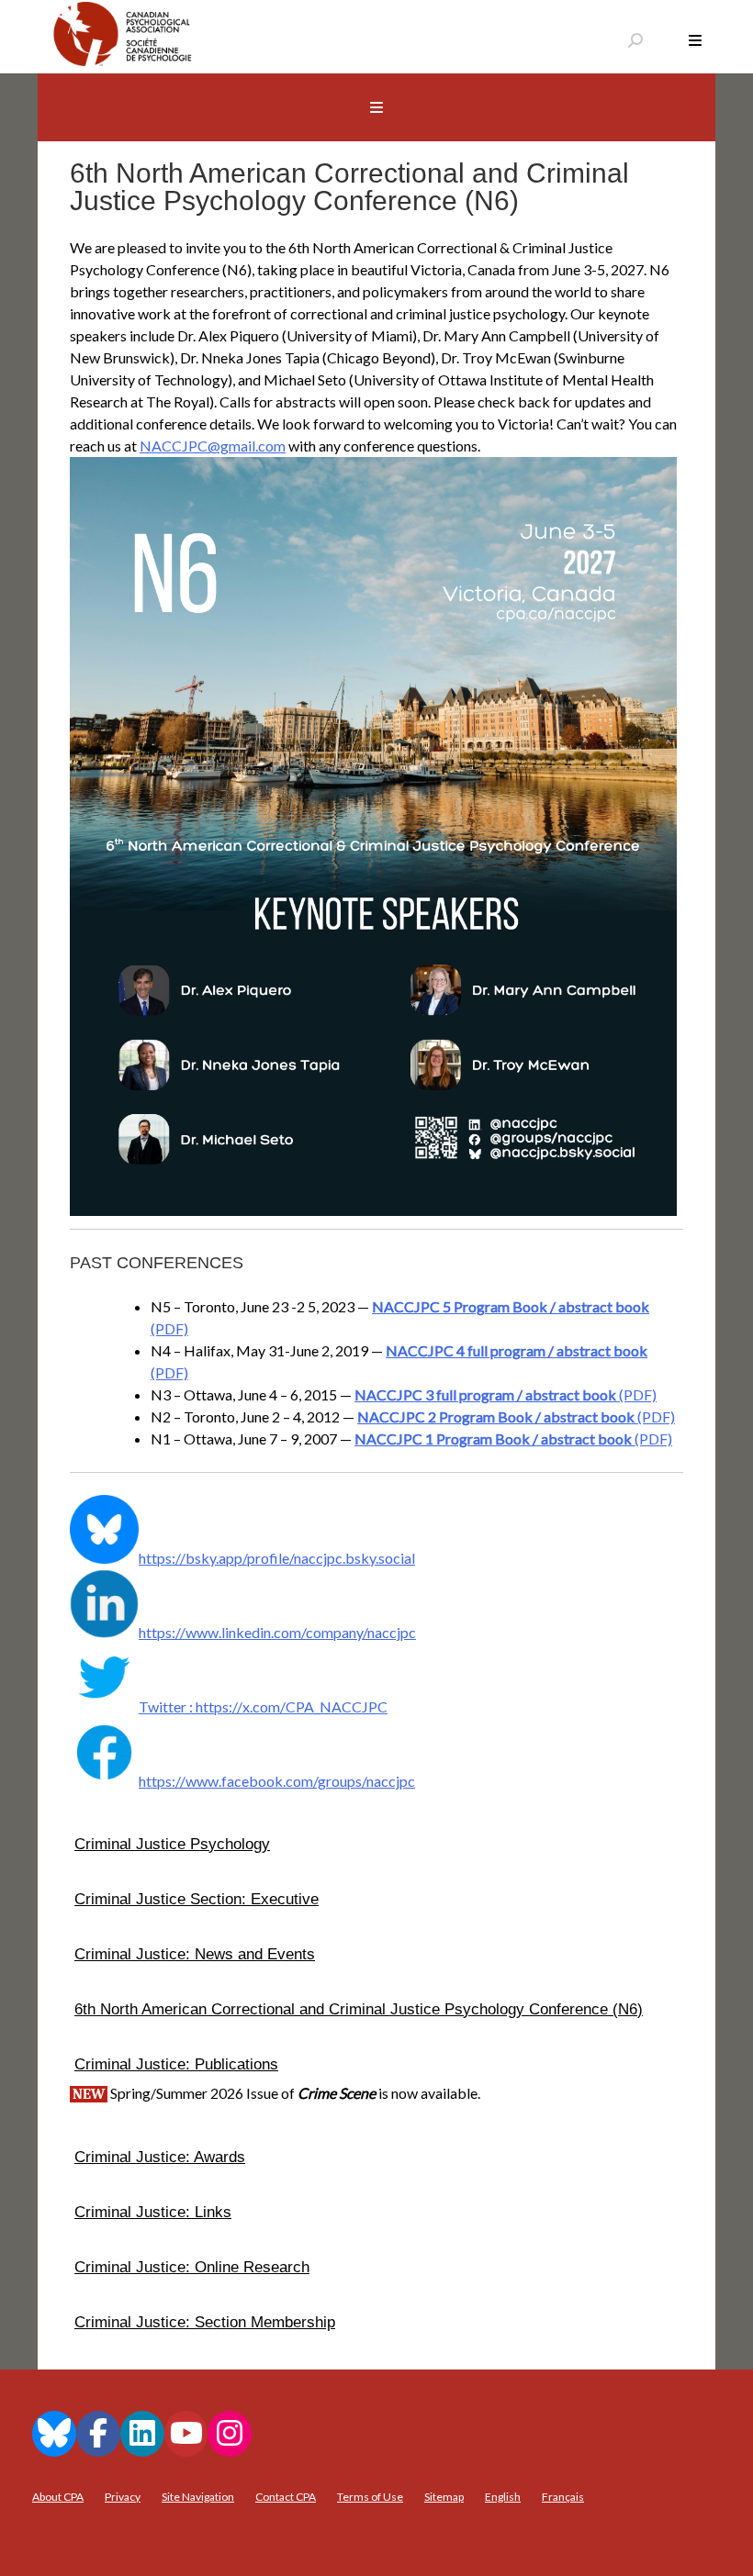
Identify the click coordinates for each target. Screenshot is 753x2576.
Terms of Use (370, 2497)
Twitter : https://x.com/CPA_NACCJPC (263, 1706)
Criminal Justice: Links (153, 2212)
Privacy (123, 2497)
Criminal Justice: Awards (160, 2157)
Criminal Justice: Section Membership (205, 2322)
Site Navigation (198, 2497)
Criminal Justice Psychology (172, 1844)
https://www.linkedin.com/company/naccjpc (277, 1632)
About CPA (58, 2497)
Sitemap (444, 2497)
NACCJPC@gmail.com (213, 446)
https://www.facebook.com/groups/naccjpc (277, 1781)
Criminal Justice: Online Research (192, 2267)
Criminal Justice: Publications (176, 2064)
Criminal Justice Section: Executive (197, 1899)
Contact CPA (286, 2497)
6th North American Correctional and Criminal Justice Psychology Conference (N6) (359, 2009)
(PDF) (506, 1394)
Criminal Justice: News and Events (195, 1954)
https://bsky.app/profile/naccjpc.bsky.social (277, 1558)
